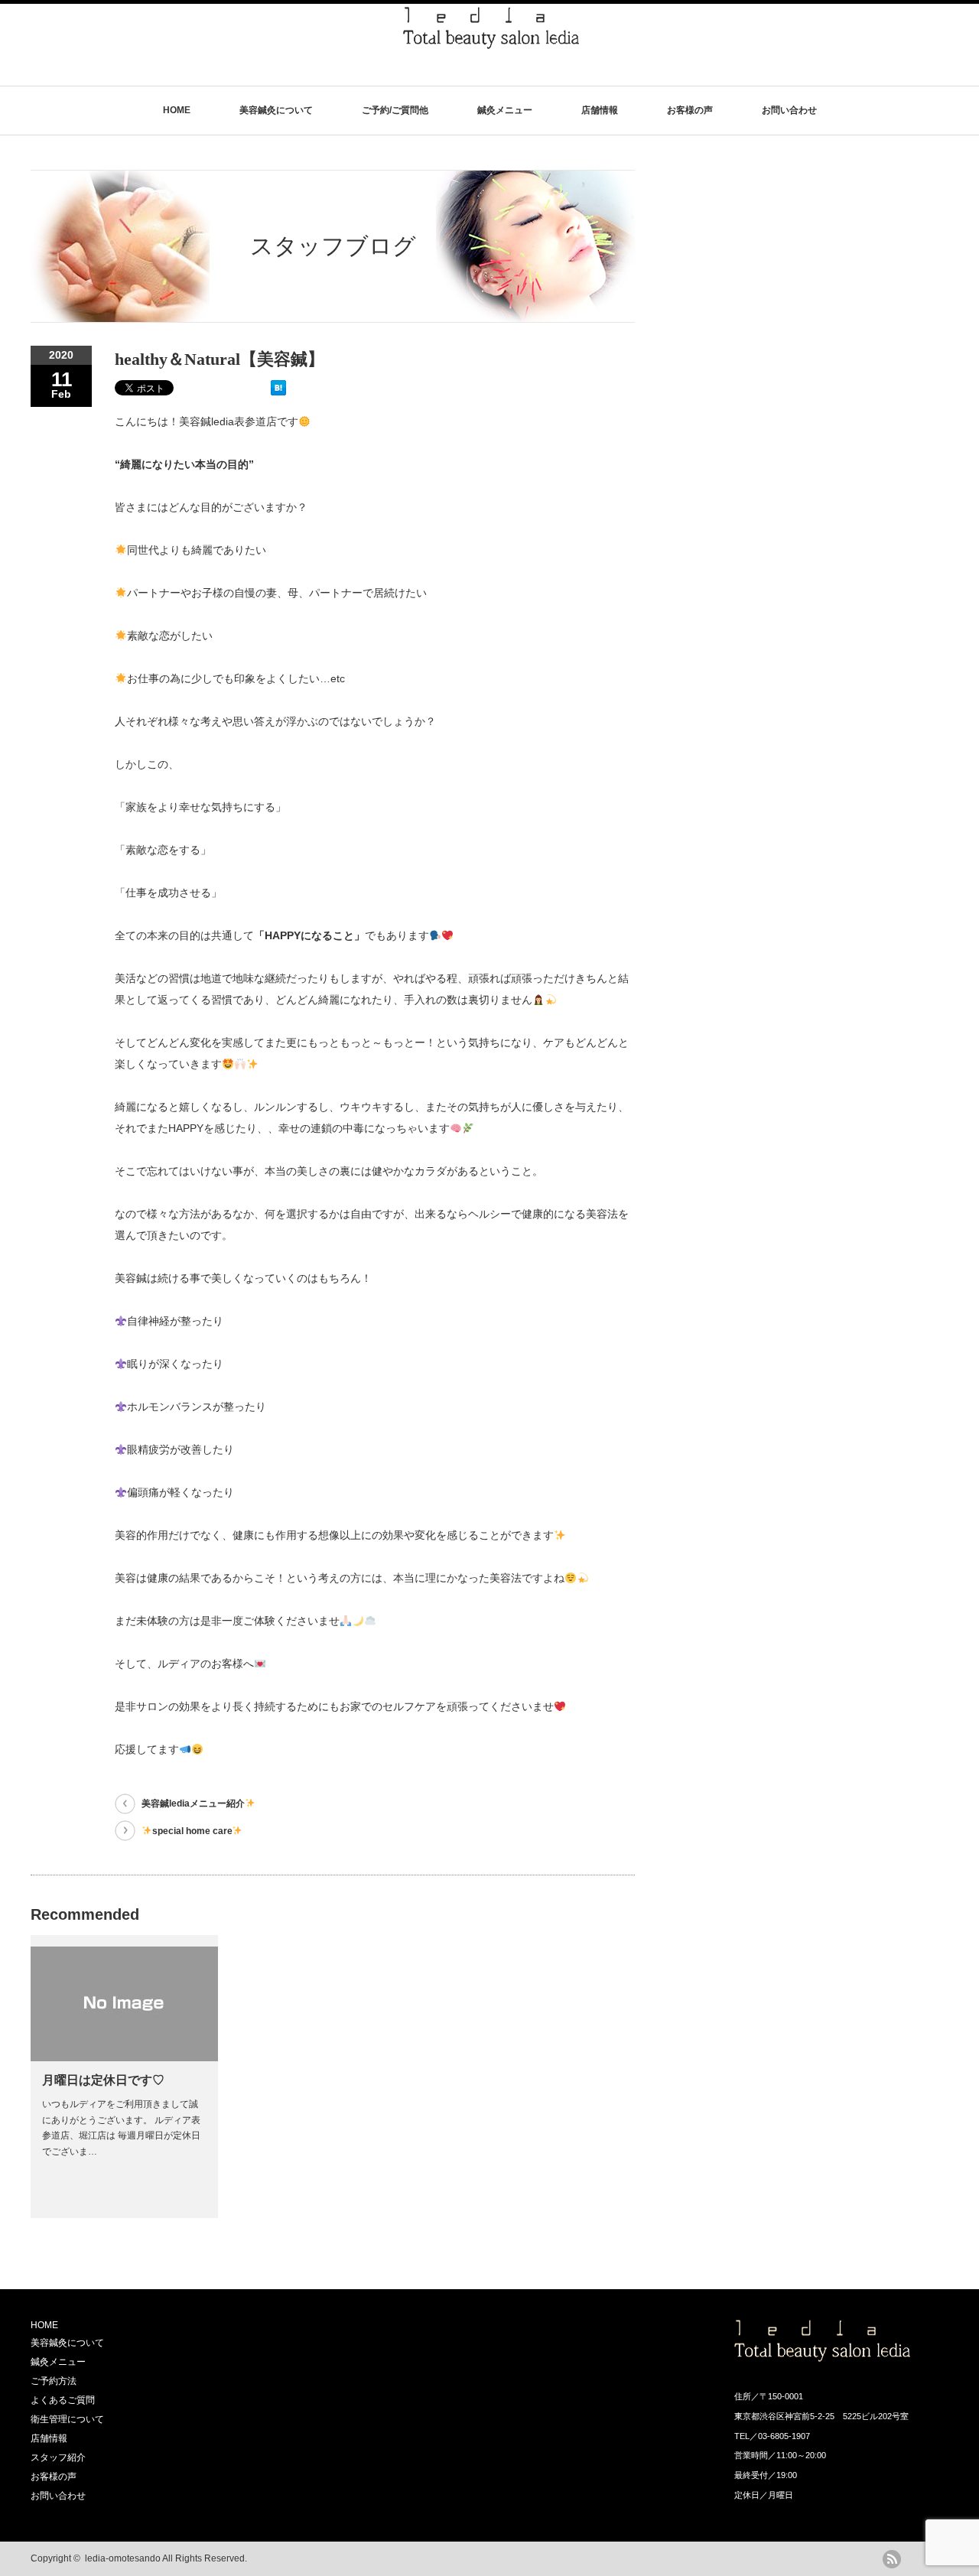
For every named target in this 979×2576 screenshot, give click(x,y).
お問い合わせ (789, 110)
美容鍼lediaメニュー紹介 (193, 1804)
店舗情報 (600, 110)
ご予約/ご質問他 (395, 110)
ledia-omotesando (123, 2558)
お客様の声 (690, 110)
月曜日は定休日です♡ (103, 2080)
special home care (192, 1831)
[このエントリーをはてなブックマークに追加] (278, 392)
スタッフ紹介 (58, 2457)
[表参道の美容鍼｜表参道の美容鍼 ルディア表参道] (491, 42)
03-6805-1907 (784, 2436)
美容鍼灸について (276, 110)
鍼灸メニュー (505, 110)
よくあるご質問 (63, 2400)
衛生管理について (67, 2419)
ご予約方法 (54, 2381)
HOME (177, 110)
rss (892, 2559)
